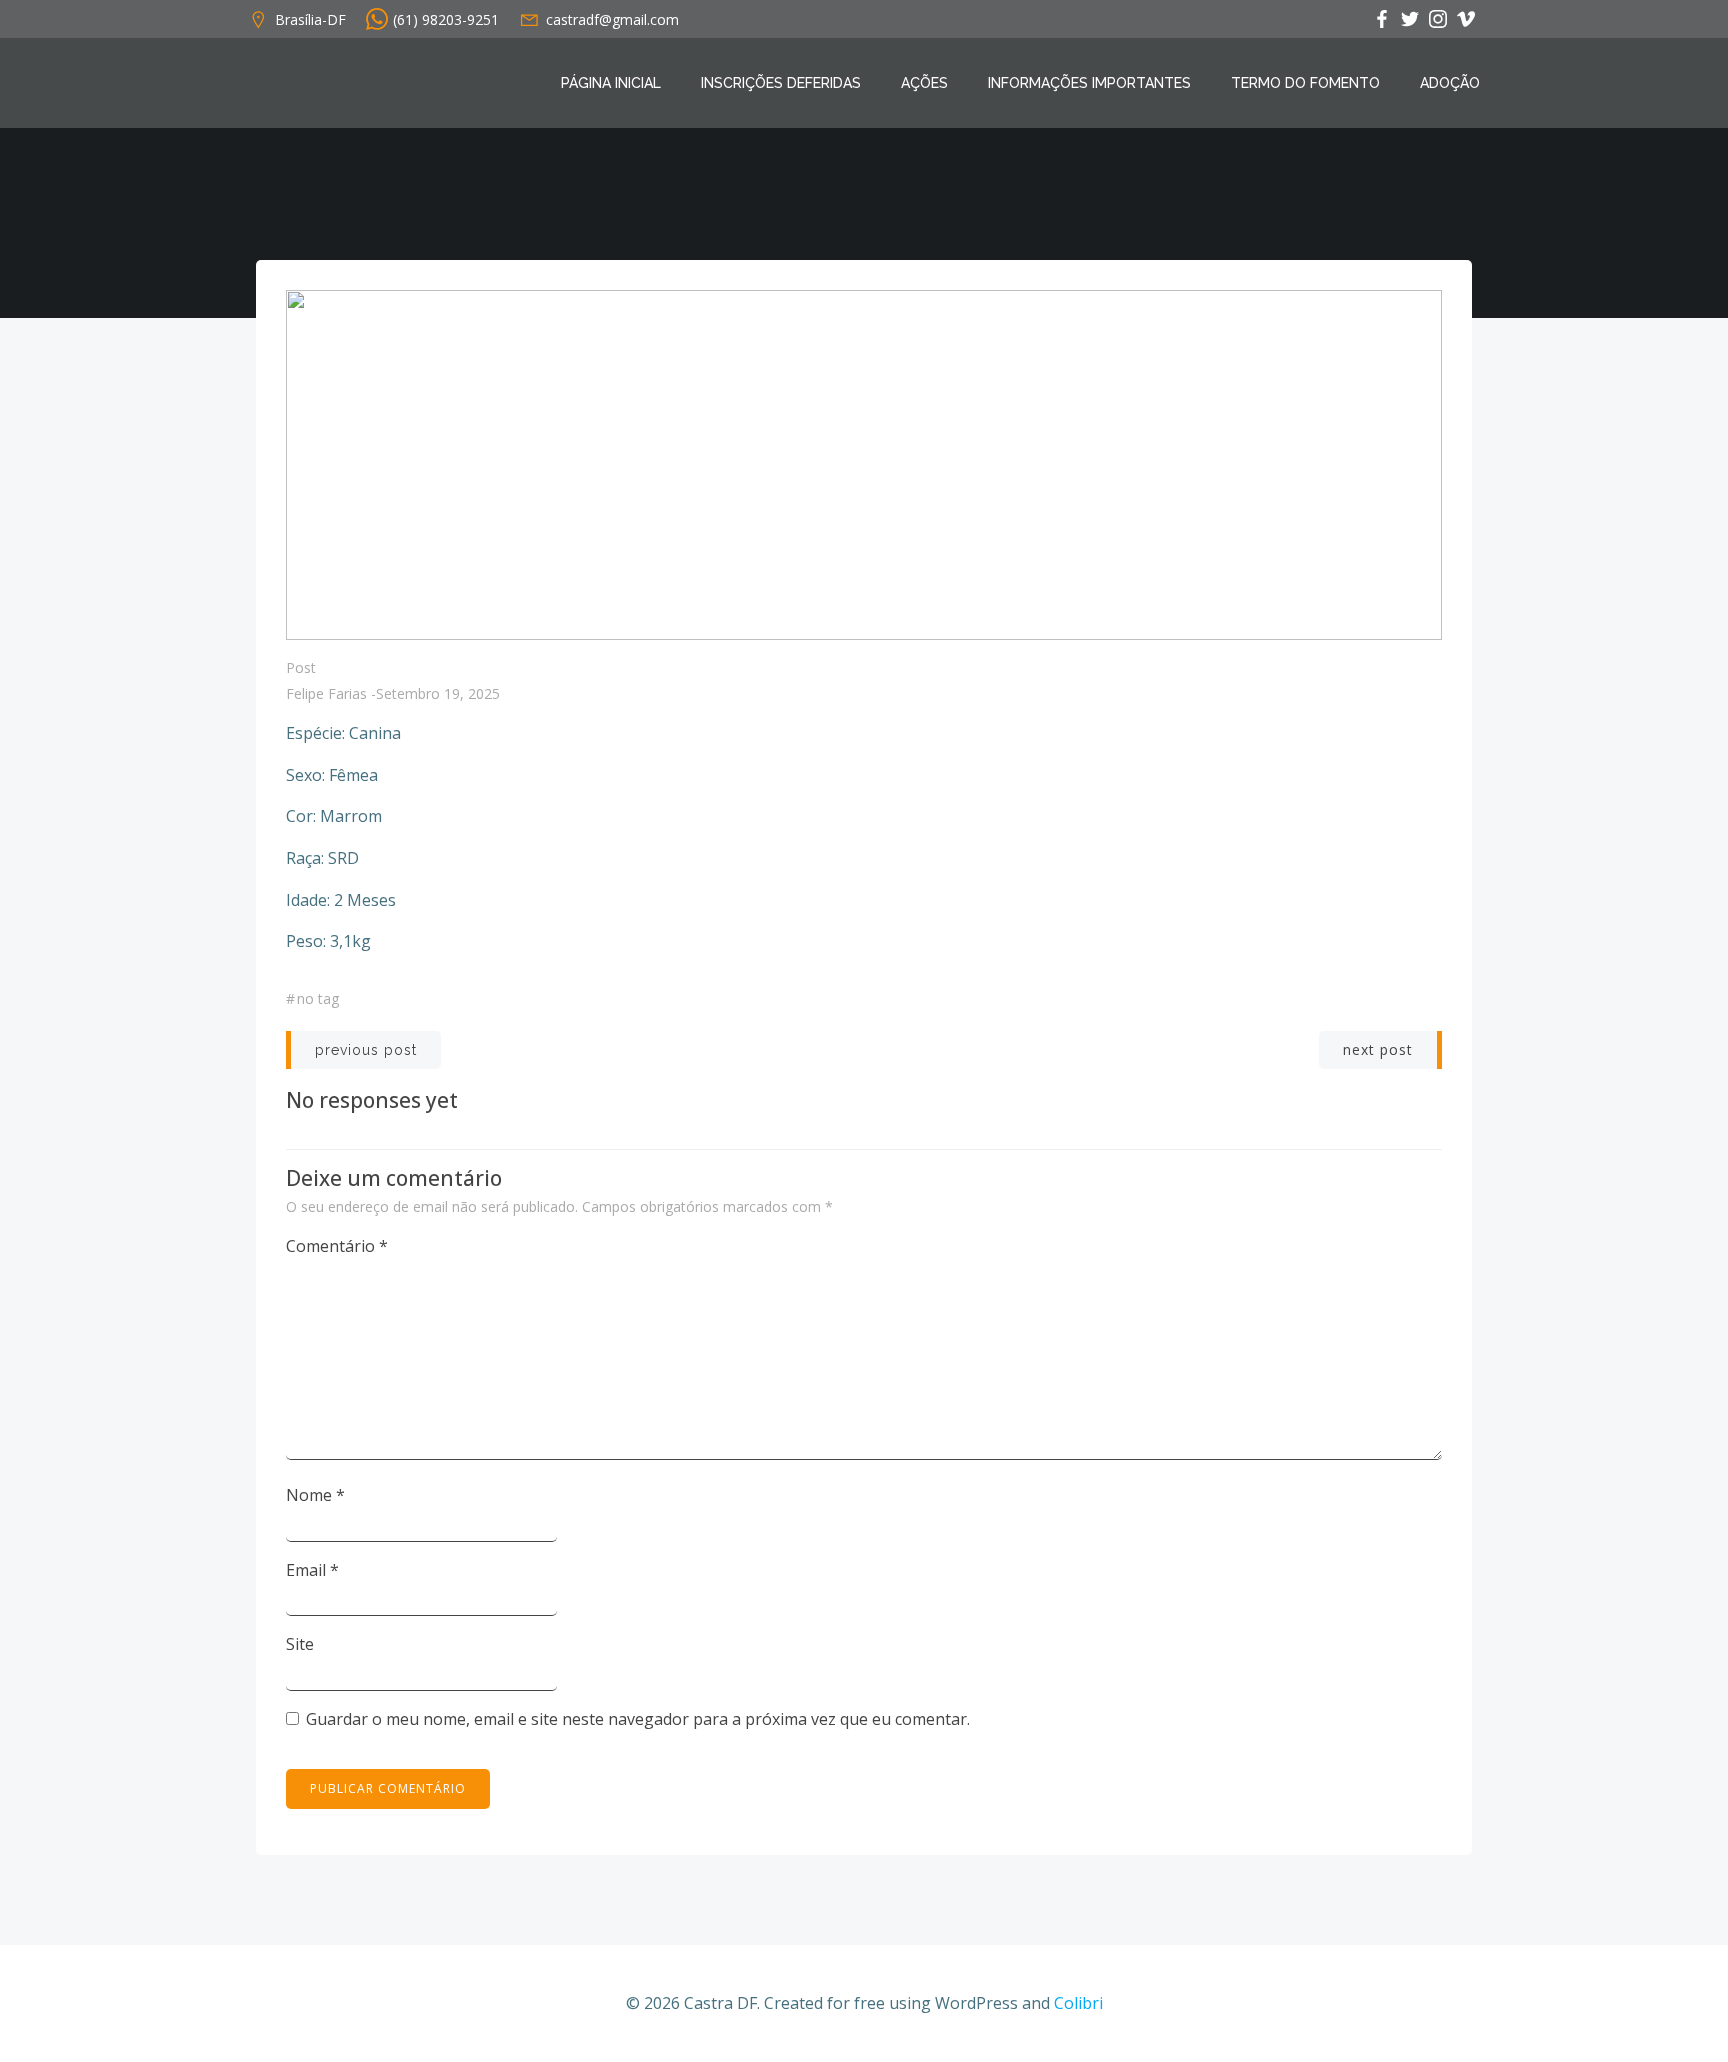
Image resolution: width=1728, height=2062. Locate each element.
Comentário (337, 1246)
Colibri (1078, 2003)
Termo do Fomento (1305, 83)
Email (312, 1570)
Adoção (1450, 83)
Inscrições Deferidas (781, 83)
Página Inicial (611, 83)
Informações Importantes (1089, 83)
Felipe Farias (326, 693)
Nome (315, 1495)
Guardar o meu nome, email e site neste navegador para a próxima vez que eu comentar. (638, 1719)
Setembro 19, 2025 (438, 693)
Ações (924, 83)
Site (300, 1644)
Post (301, 667)
